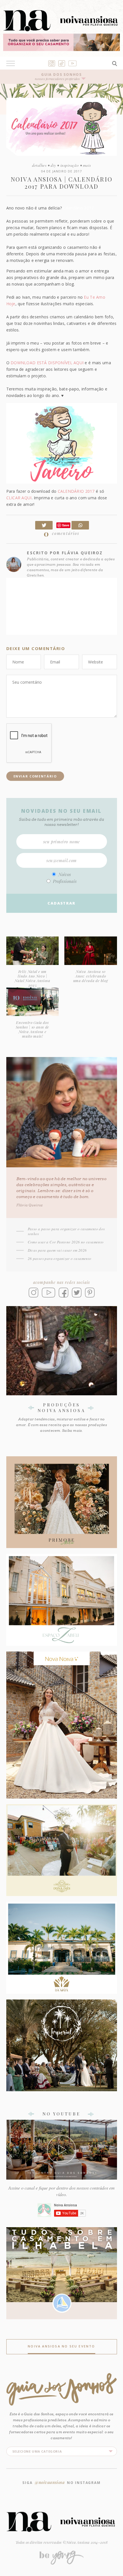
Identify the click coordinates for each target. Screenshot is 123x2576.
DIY (53, 165)
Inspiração (70, 165)
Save (66, 525)
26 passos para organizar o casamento (60, 1259)
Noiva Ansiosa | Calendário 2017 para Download (61, 183)
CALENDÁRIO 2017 (76, 491)
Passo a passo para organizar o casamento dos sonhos (66, 1231)
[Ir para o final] (117, 1292)
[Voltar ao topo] (117, 1281)
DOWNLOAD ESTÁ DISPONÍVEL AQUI (47, 363)
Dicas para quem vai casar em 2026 (57, 1250)
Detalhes (39, 165)
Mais (87, 165)
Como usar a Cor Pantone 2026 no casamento (66, 1242)
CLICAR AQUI (19, 498)
